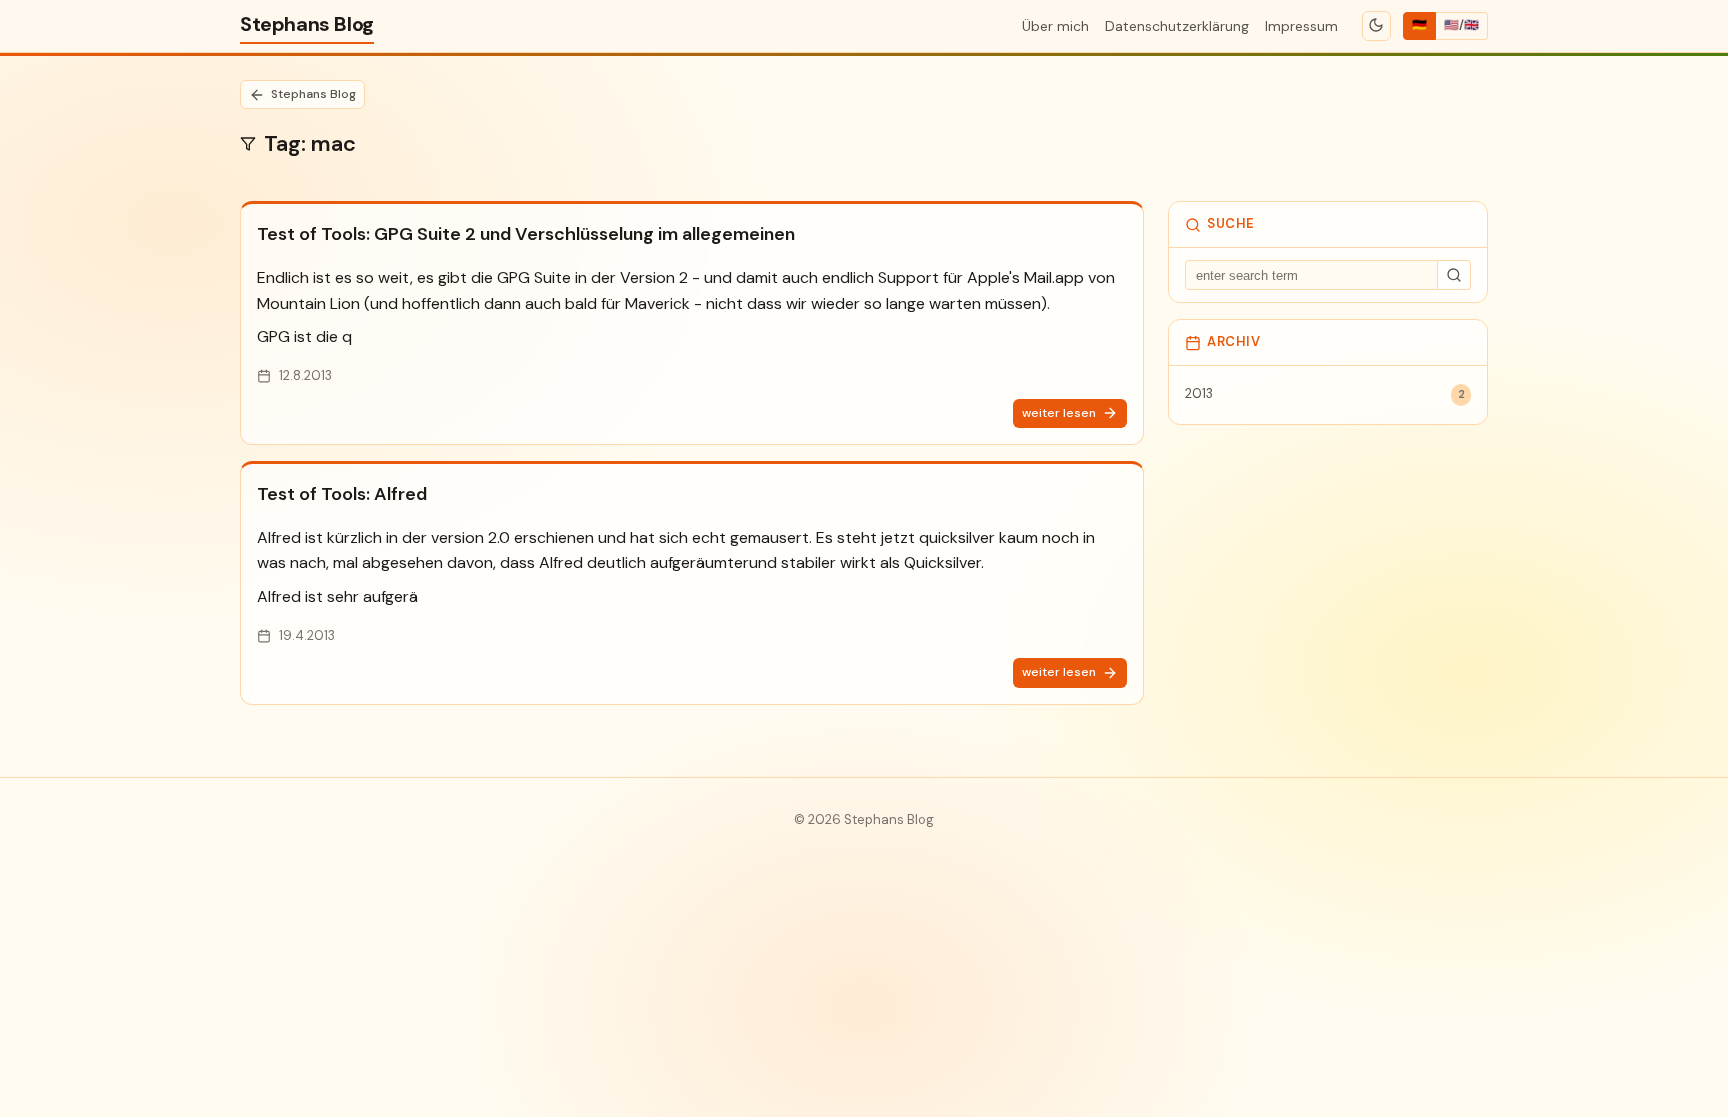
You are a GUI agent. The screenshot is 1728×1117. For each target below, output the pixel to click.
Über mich (1055, 26)
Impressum (1301, 26)
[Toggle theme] (1376, 26)
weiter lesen (1059, 413)
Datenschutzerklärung (1177, 26)
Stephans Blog (307, 24)
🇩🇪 (1419, 25)
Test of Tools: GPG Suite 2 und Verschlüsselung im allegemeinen (526, 234)
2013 (1325, 393)
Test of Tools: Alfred (342, 494)
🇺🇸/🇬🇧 (1461, 25)
